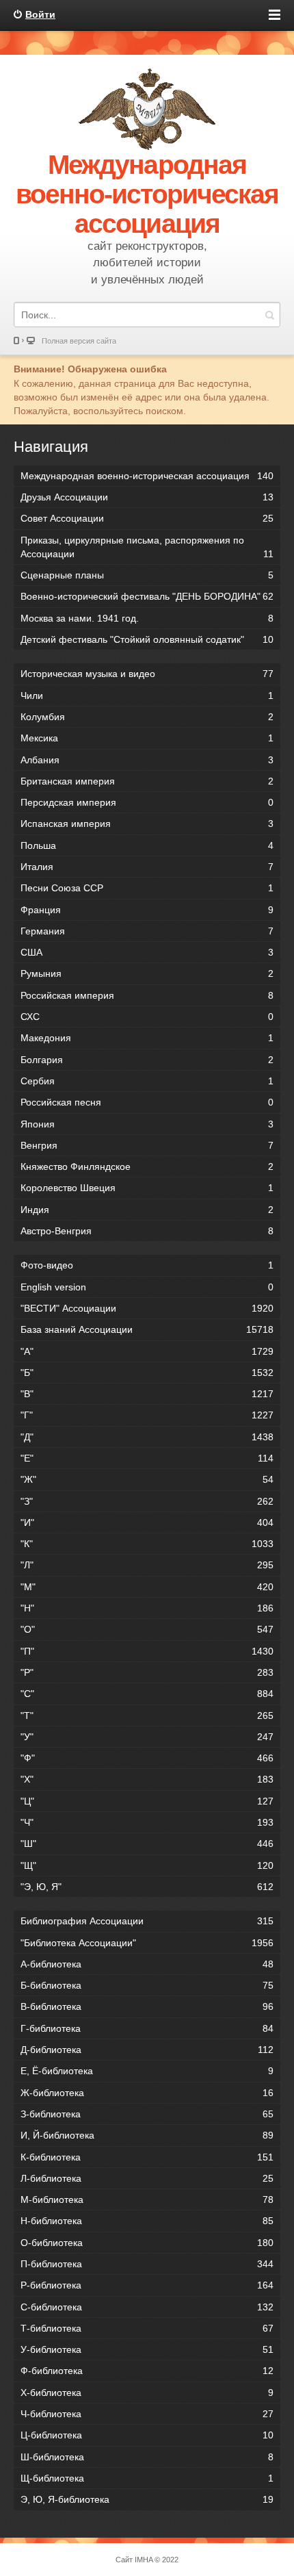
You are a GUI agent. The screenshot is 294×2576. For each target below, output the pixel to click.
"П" (147, 1651)
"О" (147, 1629)
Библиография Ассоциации (147, 1921)
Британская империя (147, 781)
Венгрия (147, 1145)
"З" (147, 1501)
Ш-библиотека (147, 2457)
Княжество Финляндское (147, 1166)
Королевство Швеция (147, 1188)
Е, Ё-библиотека (147, 2071)
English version (147, 1287)
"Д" (147, 1437)
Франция (147, 910)
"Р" (147, 1672)
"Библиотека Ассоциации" (147, 1943)
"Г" (147, 1415)
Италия (147, 867)
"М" (147, 1587)
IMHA (144, 2560)
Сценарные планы (147, 575)
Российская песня (147, 1102)
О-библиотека (147, 2243)
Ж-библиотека (147, 2093)
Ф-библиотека (147, 2371)
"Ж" (147, 1479)
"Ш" (147, 1844)
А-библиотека (147, 1964)
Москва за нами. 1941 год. (147, 618)
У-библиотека (147, 2349)
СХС (147, 1017)
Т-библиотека (147, 2328)
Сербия (147, 1081)
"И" (147, 1522)
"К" (147, 1544)
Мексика (147, 738)
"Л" (147, 1565)
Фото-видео (147, 1265)
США (147, 952)
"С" (147, 1694)
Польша (147, 845)
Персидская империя (147, 802)
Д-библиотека (147, 2050)
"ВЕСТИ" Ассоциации (147, 1308)
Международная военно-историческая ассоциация (147, 476)
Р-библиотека (147, 2285)
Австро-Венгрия (147, 1231)
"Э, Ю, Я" (147, 1887)
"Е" (147, 1458)
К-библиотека (147, 2157)
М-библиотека (147, 2199)
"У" (147, 1737)
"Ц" (147, 1801)
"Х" (147, 1779)
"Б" (147, 1373)
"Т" (147, 1716)
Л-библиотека (147, 2178)
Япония (147, 1124)
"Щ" (147, 1865)
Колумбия (147, 717)
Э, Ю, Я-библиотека (147, 2499)
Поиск (269, 315)
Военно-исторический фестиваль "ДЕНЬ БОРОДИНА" (147, 596)
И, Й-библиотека (147, 2135)
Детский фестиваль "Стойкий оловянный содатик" (147, 639)
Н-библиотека (147, 2221)
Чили (147, 696)
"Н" (147, 1608)
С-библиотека (147, 2307)
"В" (147, 1394)
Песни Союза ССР (147, 888)
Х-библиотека (147, 2393)
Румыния (147, 973)
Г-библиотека (147, 2028)
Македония (147, 1038)
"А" (147, 1351)
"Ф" (147, 1758)
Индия (147, 1210)
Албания (147, 760)
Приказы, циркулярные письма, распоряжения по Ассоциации (147, 547)
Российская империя (147, 995)
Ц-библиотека (147, 2435)
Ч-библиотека (147, 2414)
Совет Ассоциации (147, 518)
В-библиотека (147, 2006)
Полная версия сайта (79, 341)
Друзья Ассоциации (147, 497)
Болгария (147, 1060)
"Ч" (147, 1822)
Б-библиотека (147, 1985)
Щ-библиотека (147, 2478)
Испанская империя (147, 824)
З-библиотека (147, 2114)
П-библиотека (147, 2264)
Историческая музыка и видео (147, 674)
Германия (147, 931)
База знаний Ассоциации (147, 1329)
